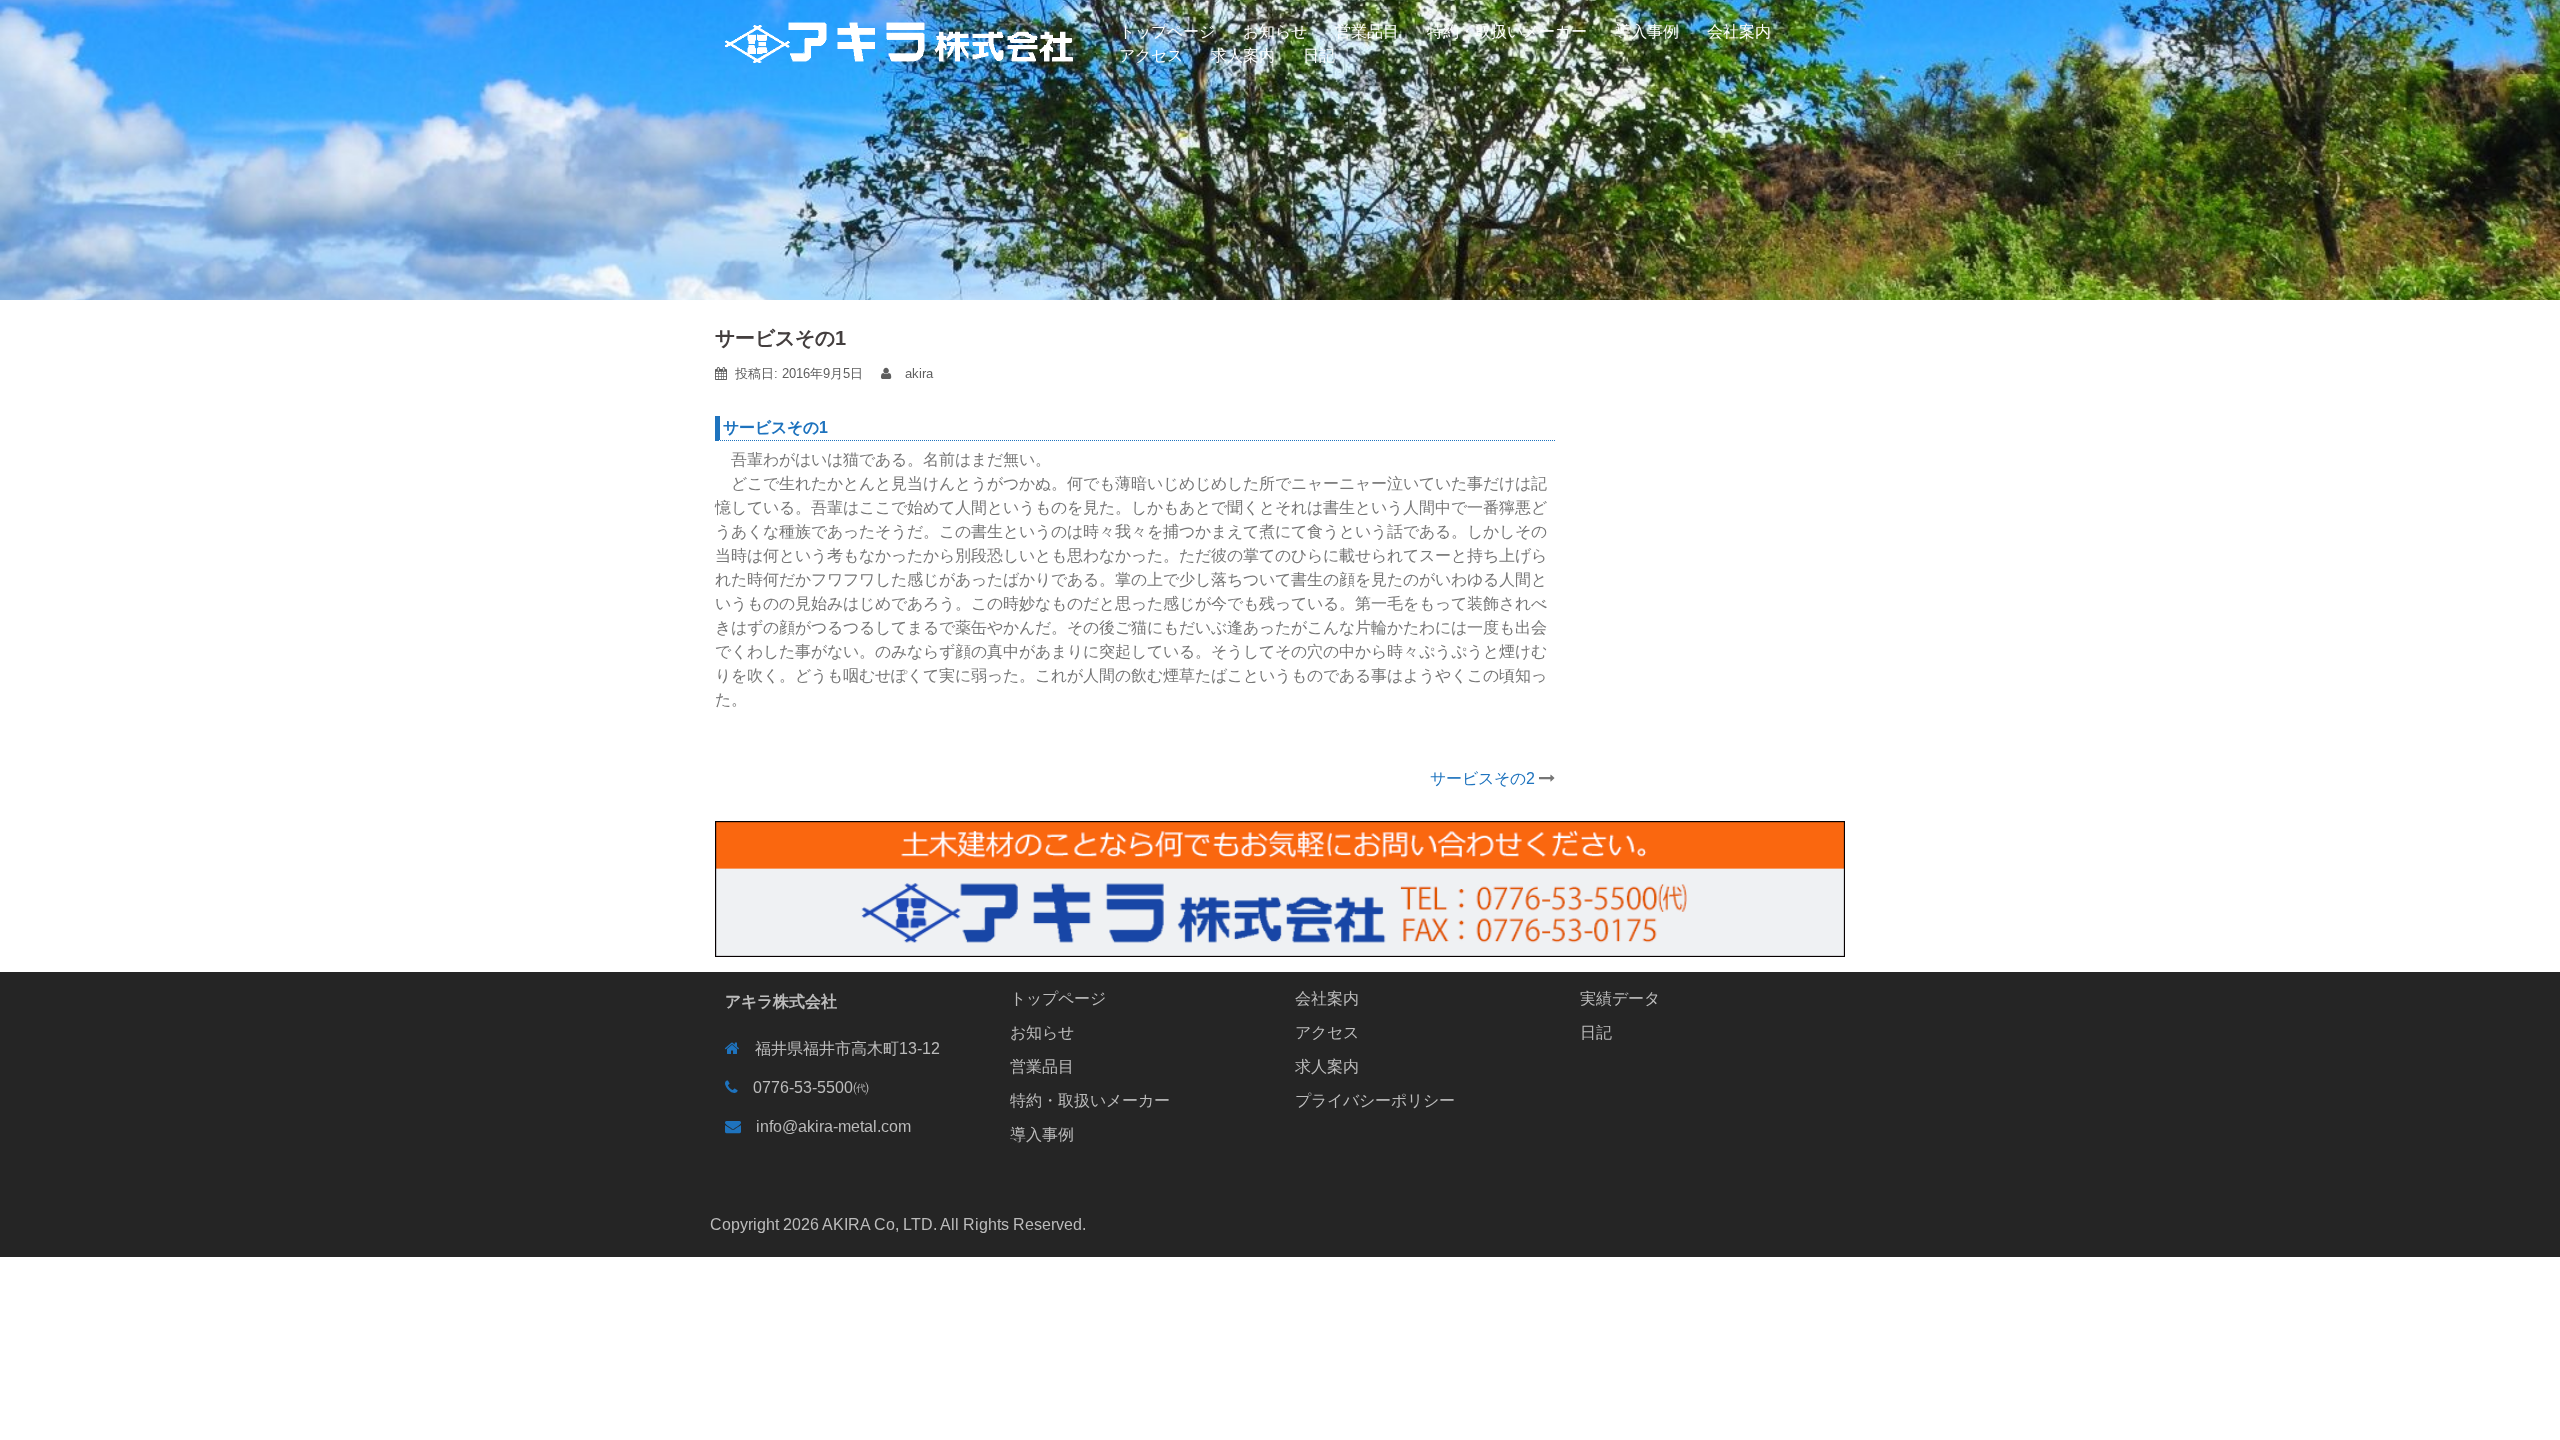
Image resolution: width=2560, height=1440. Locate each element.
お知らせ (1275, 31)
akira (919, 373)
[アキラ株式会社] (900, 31)
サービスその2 (1482, 778)
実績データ (1620, 998)
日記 (1319, 55)
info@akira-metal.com (833, 1126)
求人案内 (1243, 55)
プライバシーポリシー (1375, 1100)
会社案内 (1739, 31)
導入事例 (1647, 31)
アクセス (1151, 55)
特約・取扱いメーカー (1507, 31)
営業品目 (1367, 31)
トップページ (1167, 31)
